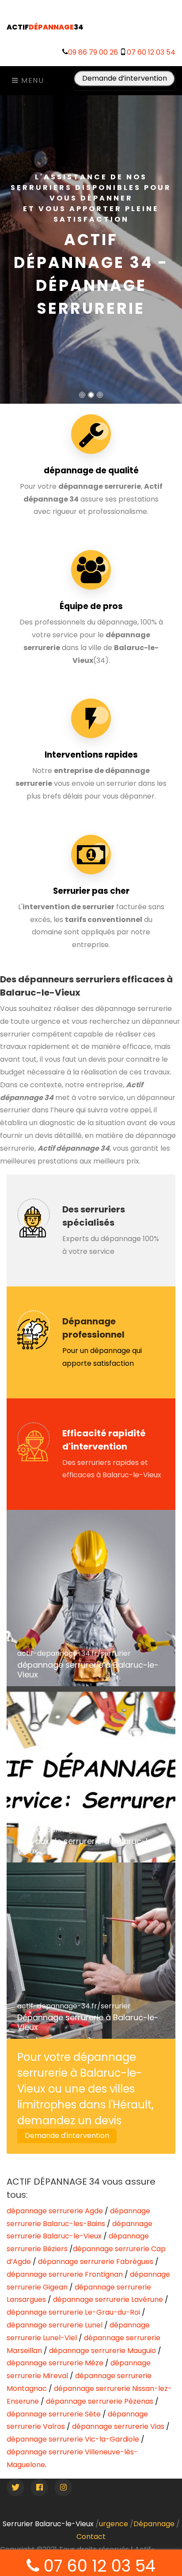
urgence (114, 2524)
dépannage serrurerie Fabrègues (96, 2262)
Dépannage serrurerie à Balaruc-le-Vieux (88, 2022)
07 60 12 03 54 (151, 52)
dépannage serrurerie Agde (55, 2211)
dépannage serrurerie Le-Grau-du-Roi (73, 2312)
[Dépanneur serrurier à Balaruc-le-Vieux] (91, 1598)
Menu (32, 80)
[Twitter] (15, 2487)
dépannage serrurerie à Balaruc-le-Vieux (88, 1670)
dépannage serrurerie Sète (54, 2414)
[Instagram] (63, 2487)
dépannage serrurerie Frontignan (65, 2274)
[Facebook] (39, 2487)
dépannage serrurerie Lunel (55, 2325)
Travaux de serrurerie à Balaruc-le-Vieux (87, 1846)
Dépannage (154, 2524)
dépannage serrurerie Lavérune (108, 2299)
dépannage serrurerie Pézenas (100, 2401)
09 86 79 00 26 (93, 52)
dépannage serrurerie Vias (118, 2426)
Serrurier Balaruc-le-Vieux (48, 2524)
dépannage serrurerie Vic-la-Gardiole (73, 2439)
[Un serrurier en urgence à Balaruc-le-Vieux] (91, 1774)
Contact (91, 2537)
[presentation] (2, 245)
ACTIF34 (45, 27)
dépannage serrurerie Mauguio (102, 2351)
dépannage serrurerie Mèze (55, 2363)
